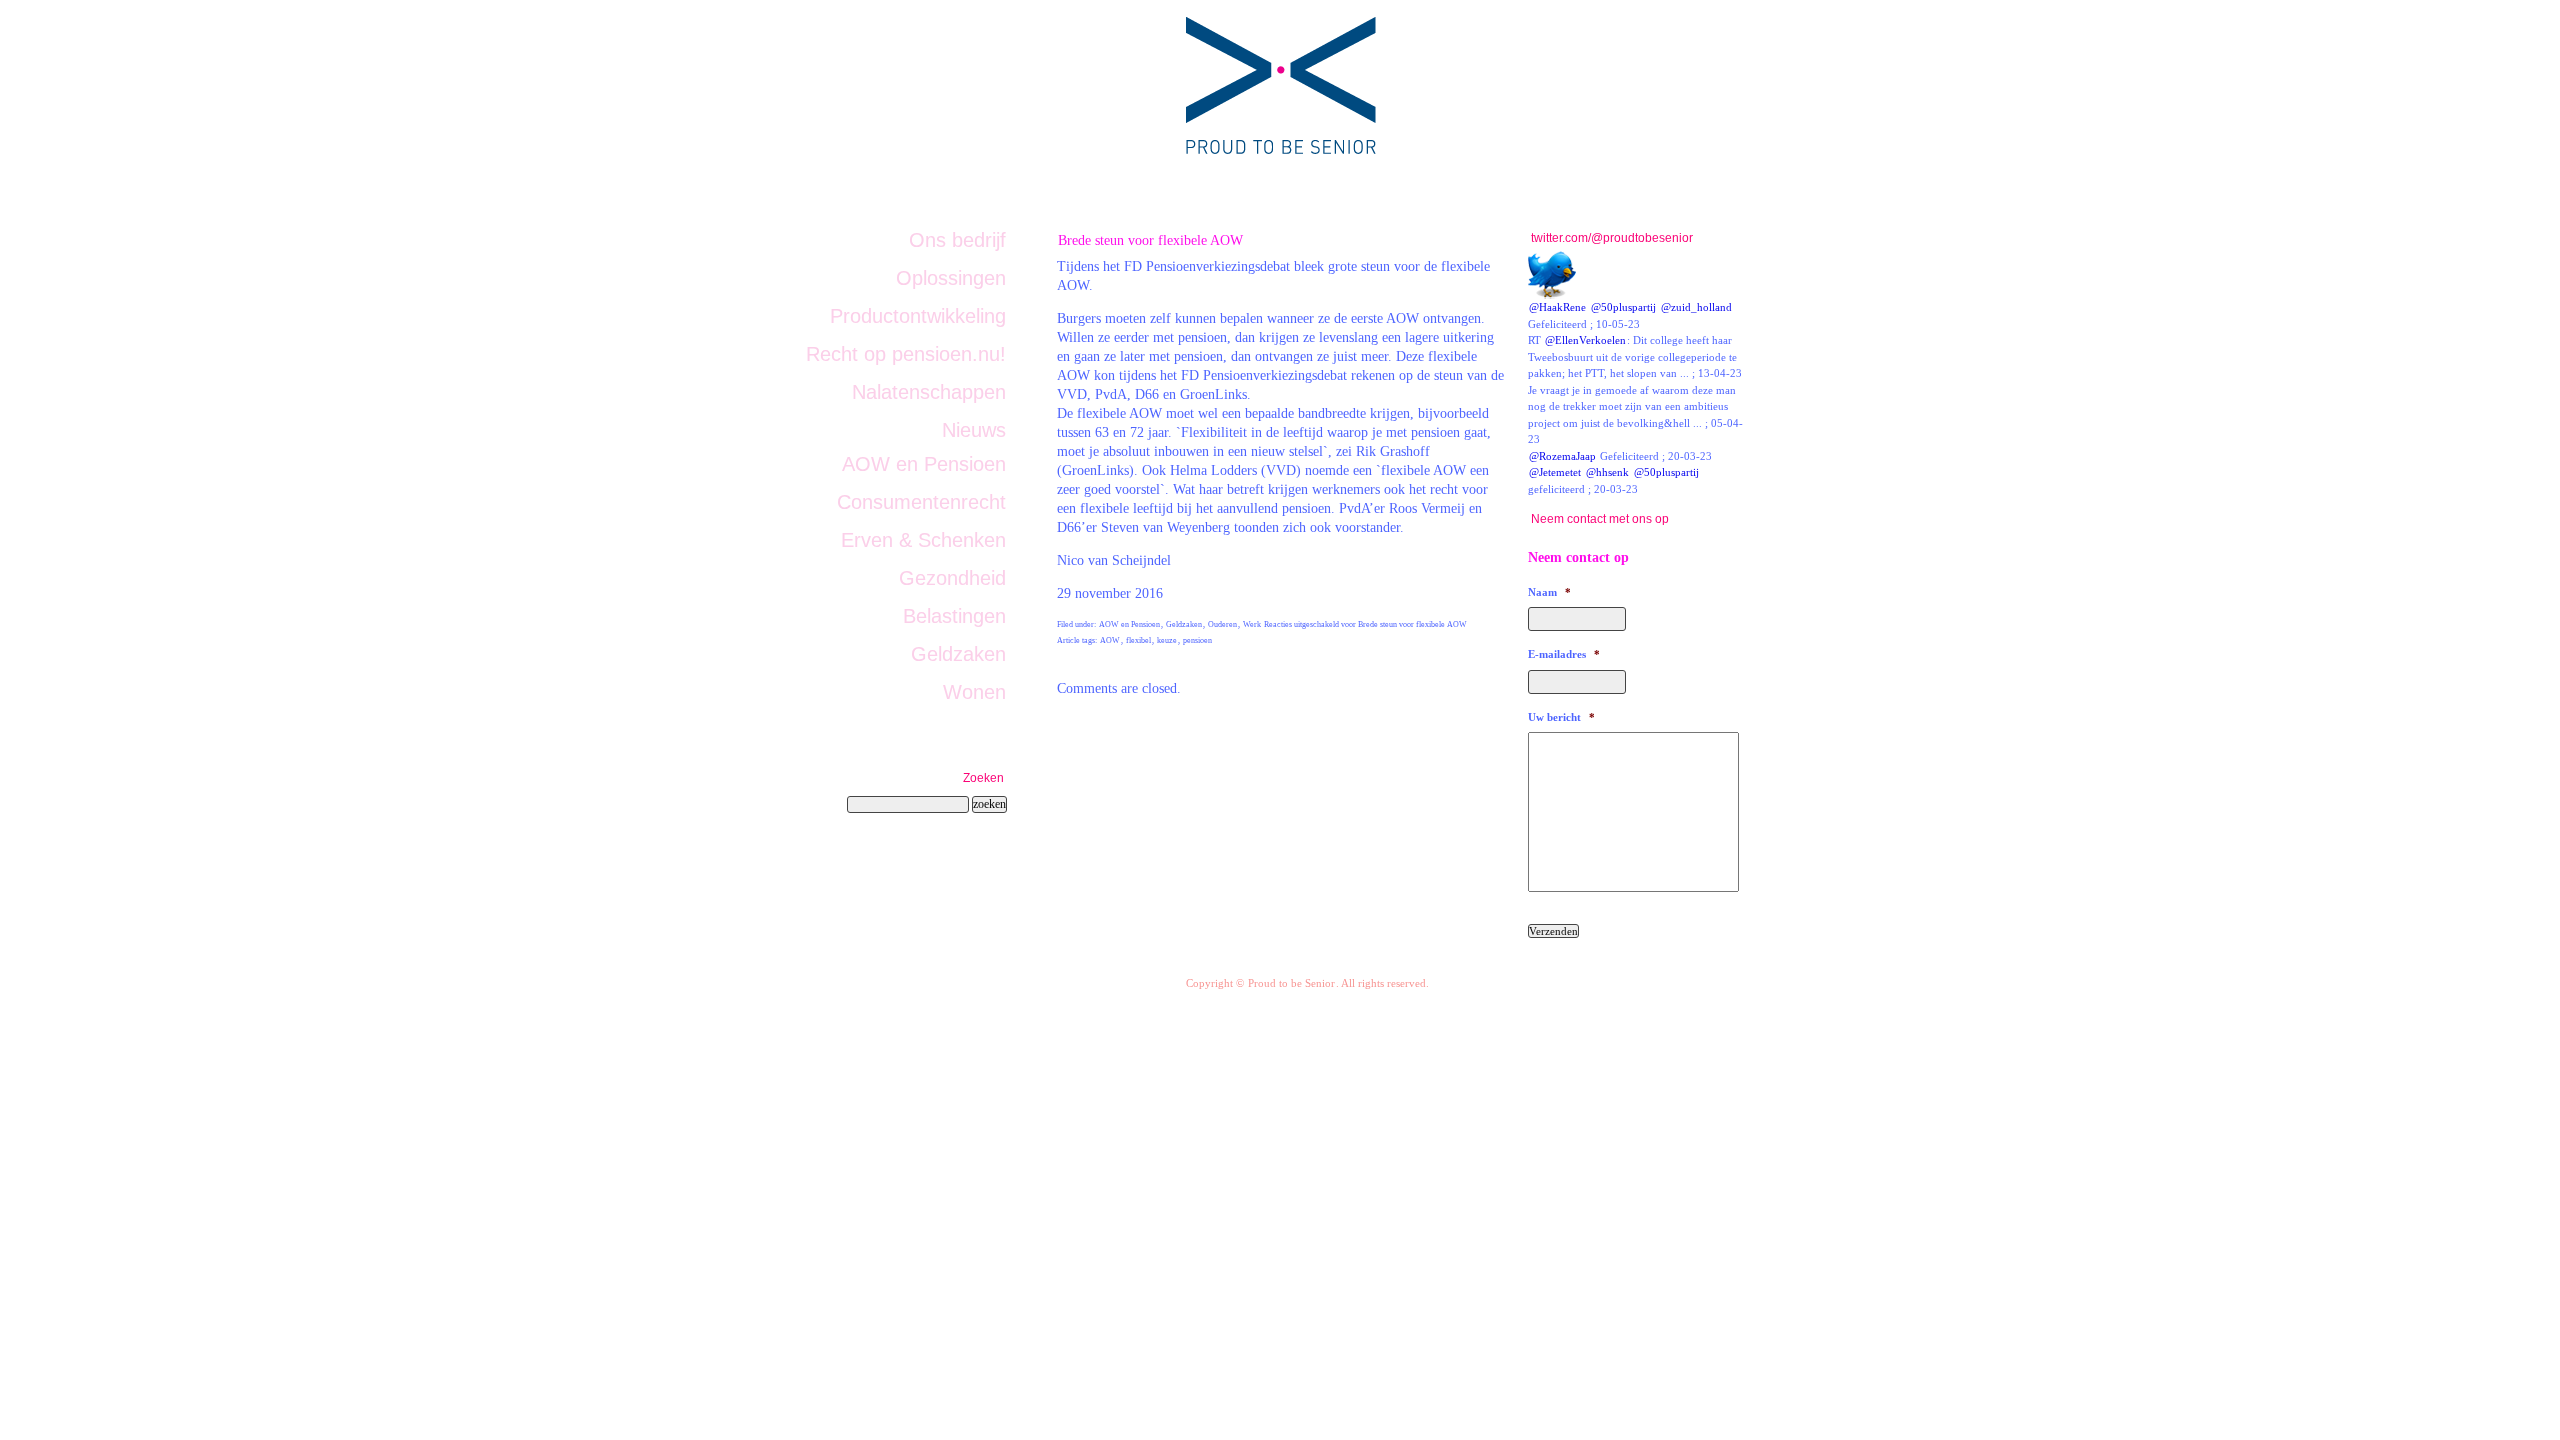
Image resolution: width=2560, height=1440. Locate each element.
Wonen (974, 692)
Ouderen (1222, 624)
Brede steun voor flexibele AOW (1150, 240)
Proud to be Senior (1291, 983)
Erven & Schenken (923, 540)
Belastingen (954, 616)
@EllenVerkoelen (1585, 340)
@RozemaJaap (1562, 456)
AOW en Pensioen (1129, 624)
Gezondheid (952, 578)
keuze (1167, 640)
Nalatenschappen (929, 392)
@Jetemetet (1555, 472)
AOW (1110, 640)
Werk (1252, 624)
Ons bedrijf (957, 240)
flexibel (1138, 640)
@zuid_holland (1696, 307)
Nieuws (974, 430)
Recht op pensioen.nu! (906, 354)
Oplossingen (951, 278)
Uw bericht (1561, 717)
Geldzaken (1184, 624)
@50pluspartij (1623, 307)
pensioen (1197, 640)
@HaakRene (1557, 307)
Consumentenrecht (921, 502)
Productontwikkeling (918, 316)
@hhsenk (1607, 472)
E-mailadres (1564, 654)
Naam (1549, 592)
